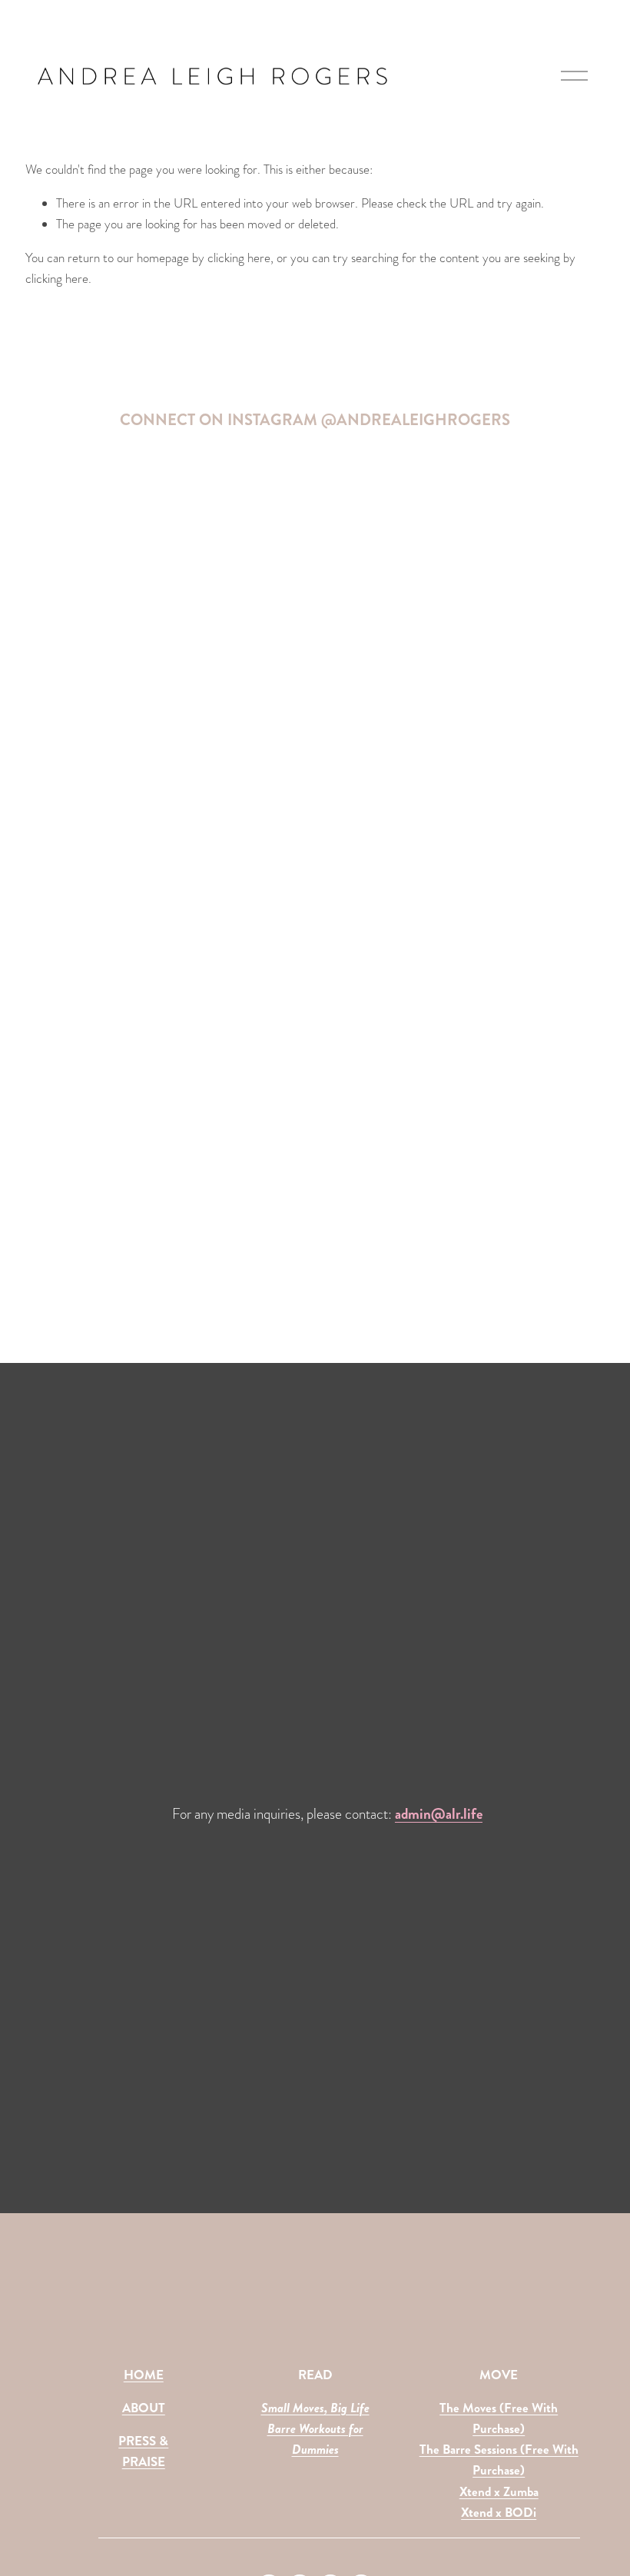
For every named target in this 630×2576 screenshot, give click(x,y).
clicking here (239, 258)
